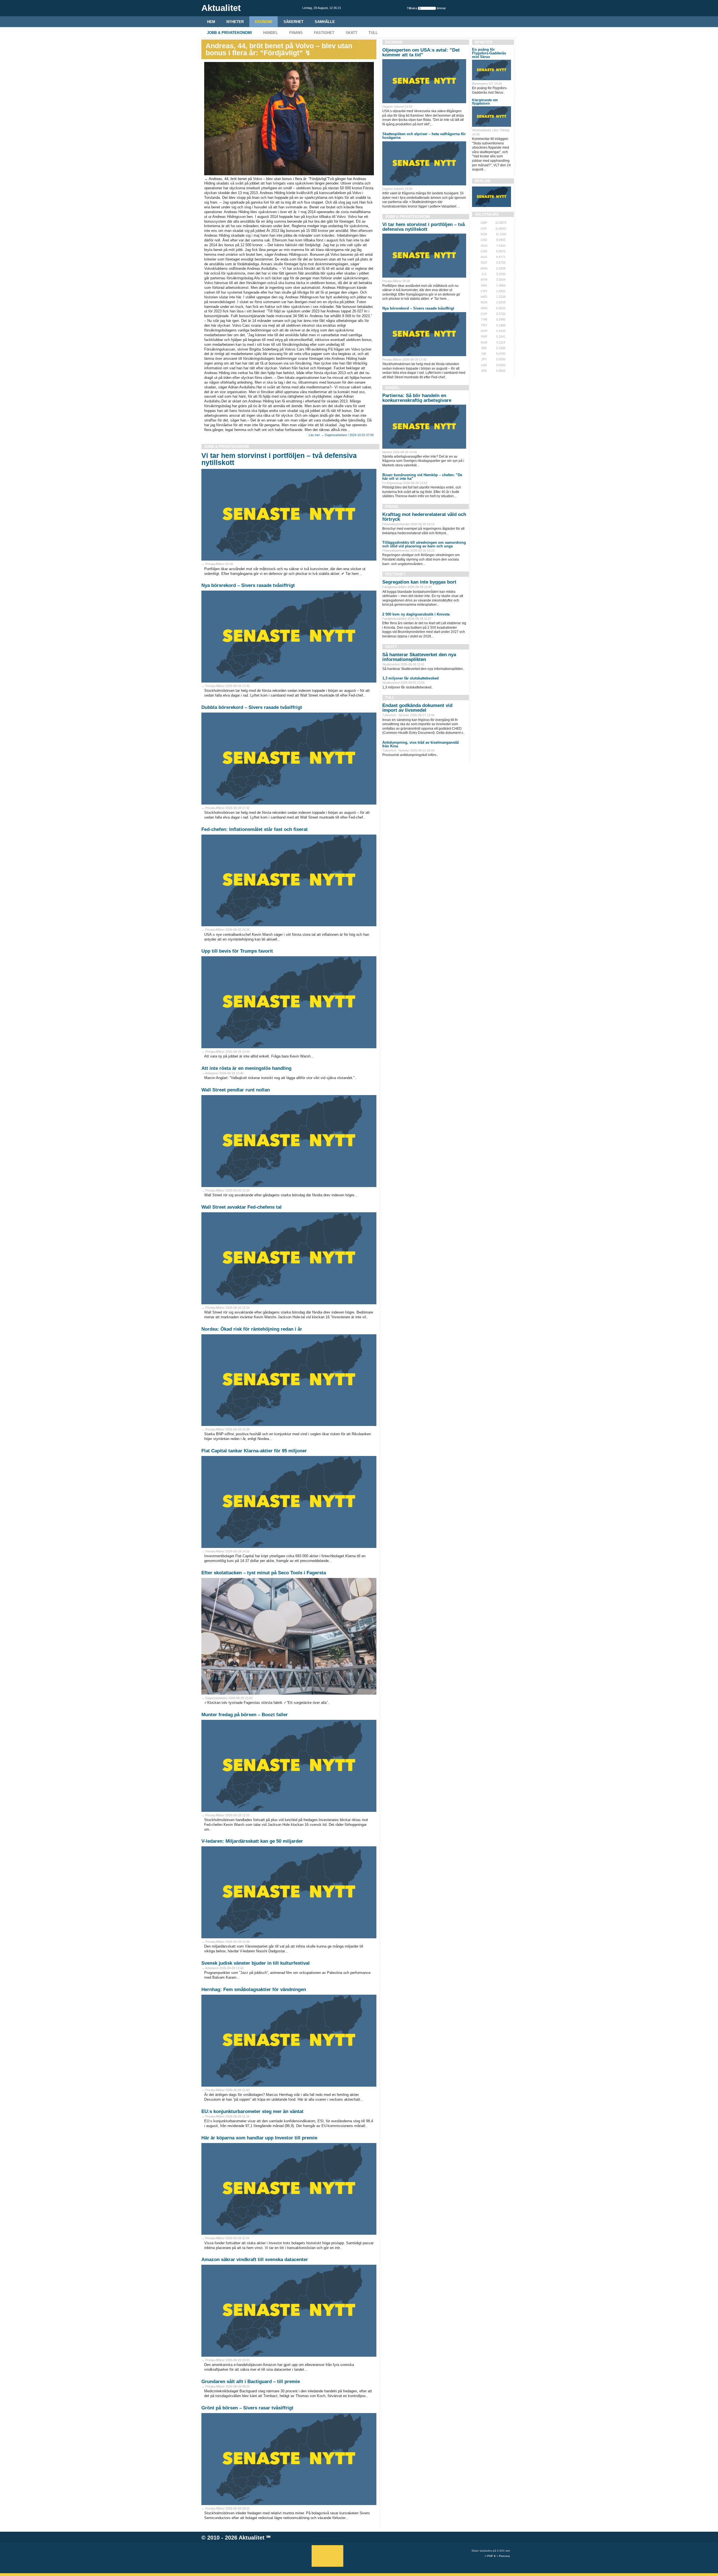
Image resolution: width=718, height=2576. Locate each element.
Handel (271, 33)
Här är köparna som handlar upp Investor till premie (259, 2138)
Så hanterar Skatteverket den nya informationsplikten (419, 657)
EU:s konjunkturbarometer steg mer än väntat (252, 2111)
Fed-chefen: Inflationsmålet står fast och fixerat (255, 829)
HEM (211, 22)
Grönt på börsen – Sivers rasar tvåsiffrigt (247, 2408)
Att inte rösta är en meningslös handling (246, 1068)
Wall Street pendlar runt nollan (236, 1090)
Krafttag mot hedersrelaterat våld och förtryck (424, 517)
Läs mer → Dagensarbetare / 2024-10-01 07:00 (341, 435)
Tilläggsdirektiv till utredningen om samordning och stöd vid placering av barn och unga (424, 544)
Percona (504, 2556)
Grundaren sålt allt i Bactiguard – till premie (251, 2382)
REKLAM (483, 181)
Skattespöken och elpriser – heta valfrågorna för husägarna (424, 136)
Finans (296, 33)
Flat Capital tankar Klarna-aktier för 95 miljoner (254, 1451)
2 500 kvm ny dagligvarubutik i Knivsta (416, 614)
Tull (373, 33)
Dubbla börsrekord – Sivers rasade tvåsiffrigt (252, 707)
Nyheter (235, 22)
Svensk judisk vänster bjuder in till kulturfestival (256, 1963)
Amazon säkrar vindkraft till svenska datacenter (255, 2260)
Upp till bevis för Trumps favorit (237, 951)
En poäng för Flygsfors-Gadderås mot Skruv (489, 53)
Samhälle (325, 22)
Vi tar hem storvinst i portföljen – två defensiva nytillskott (279, 459)
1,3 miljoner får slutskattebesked (410, 678)
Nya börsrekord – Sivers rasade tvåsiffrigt (248, 585)
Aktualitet (252, 2538)
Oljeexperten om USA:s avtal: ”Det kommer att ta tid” (421, 52)
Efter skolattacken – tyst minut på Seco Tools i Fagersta (264, 1573)
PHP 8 (491, 2556)
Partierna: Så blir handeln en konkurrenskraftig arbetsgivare (417, 398)
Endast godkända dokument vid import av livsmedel (417, 708)
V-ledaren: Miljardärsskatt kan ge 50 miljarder (252, 1841)
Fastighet (324, 33)
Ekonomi (264, 22)
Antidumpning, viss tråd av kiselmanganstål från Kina (421, 744)
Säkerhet (294, 22)
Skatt (351, 33)
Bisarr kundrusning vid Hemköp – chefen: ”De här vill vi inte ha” (422, 477)
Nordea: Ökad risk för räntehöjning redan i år (252, 1329)
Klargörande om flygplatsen (485, 102)
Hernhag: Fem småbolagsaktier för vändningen (254, 1989)
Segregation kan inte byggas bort (419, 582)
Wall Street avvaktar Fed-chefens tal (241, 1207)
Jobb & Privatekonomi (229, 33)
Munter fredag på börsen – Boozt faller (245, 1715)
